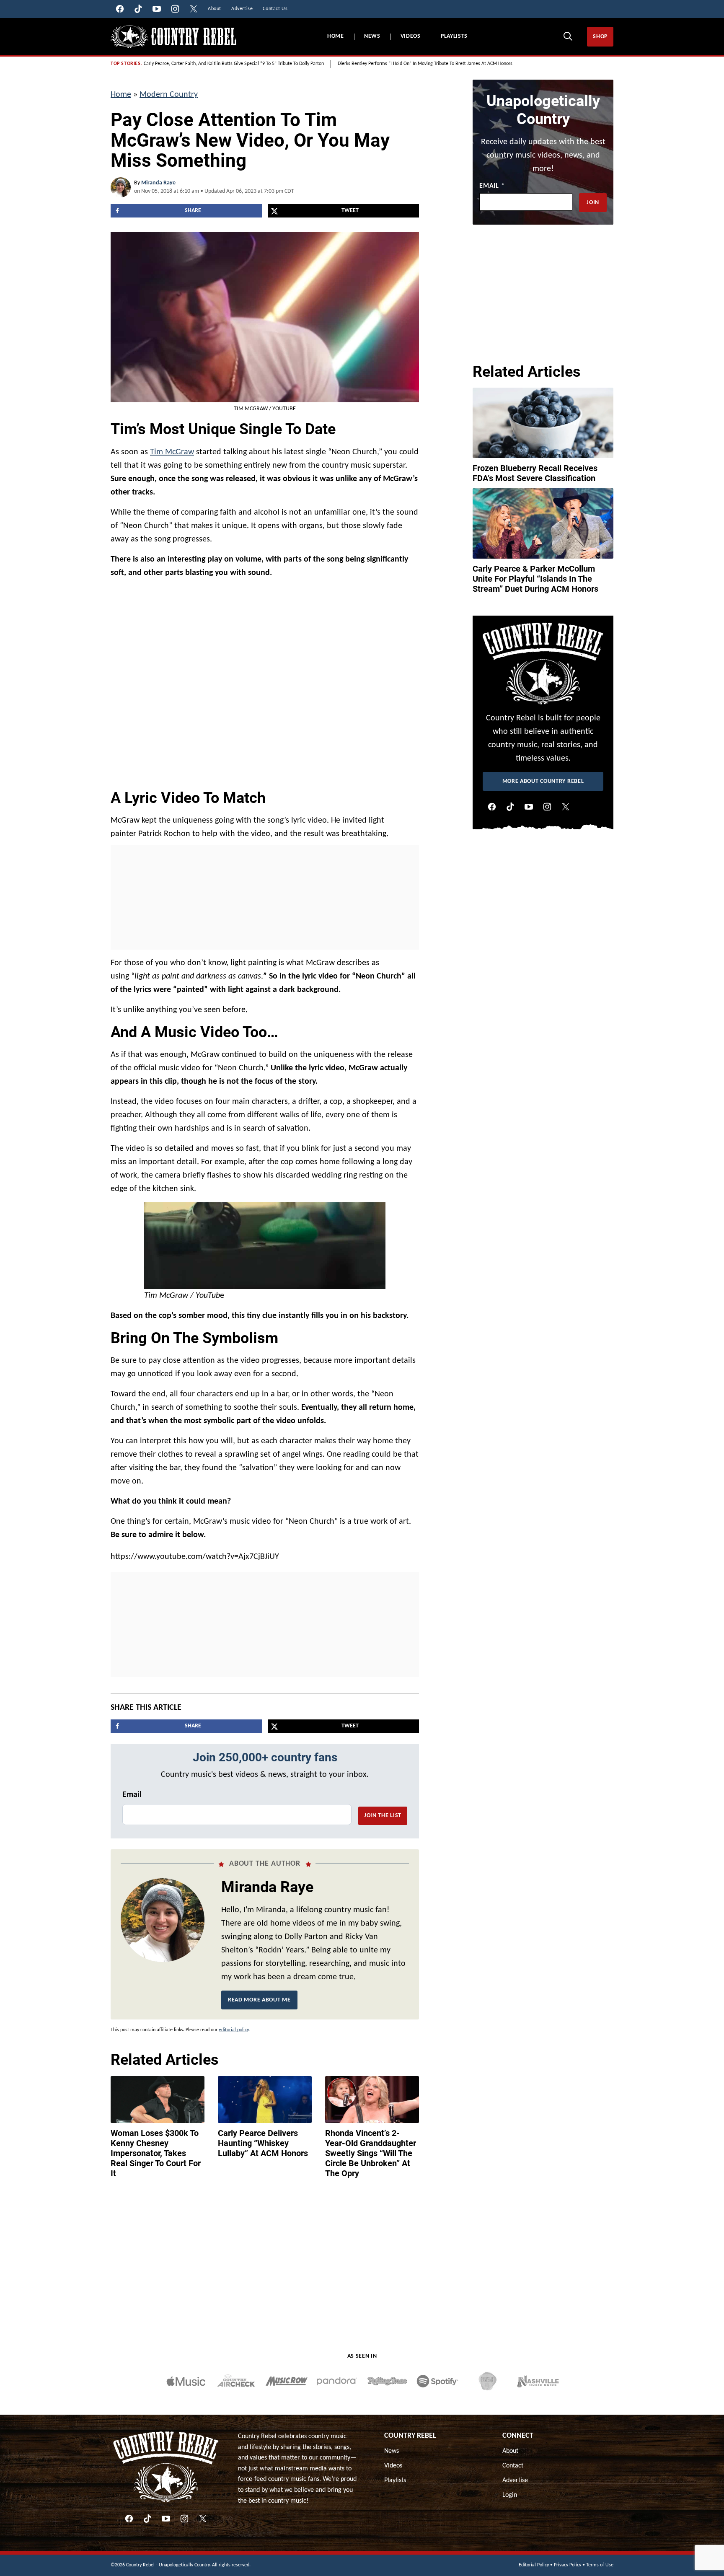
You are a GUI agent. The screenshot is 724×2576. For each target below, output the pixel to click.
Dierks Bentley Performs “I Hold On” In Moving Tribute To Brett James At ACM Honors (425, 64)
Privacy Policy (568, 2565)
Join (593, 203)
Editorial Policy (534, 2565)
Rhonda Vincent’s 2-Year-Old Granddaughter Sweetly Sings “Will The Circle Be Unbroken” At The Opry (371, 2153)
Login (510, 2495)
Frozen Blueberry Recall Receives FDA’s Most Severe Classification (535, 473)
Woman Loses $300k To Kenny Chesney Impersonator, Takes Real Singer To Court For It (156, 2153)
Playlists (454, 36)
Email (132, 1795)
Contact (513, 2466)
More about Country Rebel (543, 781)
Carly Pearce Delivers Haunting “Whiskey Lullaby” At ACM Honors (263, 2143)
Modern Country (169, 95)
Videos (411, 36)
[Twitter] (566, 807)
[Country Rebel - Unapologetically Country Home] (173, 37)
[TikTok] (510, 807)
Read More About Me (259, 2000)
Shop (600, 37)
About (510, 2451)
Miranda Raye (158, 183)
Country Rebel (410, 2436)
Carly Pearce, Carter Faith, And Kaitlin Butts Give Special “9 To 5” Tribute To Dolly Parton (234, 64)
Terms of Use (600, 2565)
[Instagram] (547, 807)
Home (336, 36)
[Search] (568, 36)
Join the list (383, 1816)
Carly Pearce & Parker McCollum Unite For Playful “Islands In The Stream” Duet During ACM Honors (535, 579)
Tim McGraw (172, 452)
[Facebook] (492, 807)
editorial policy (234, 2030)
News (372, 36)
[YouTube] (529, 807)
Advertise (515, 2480)
